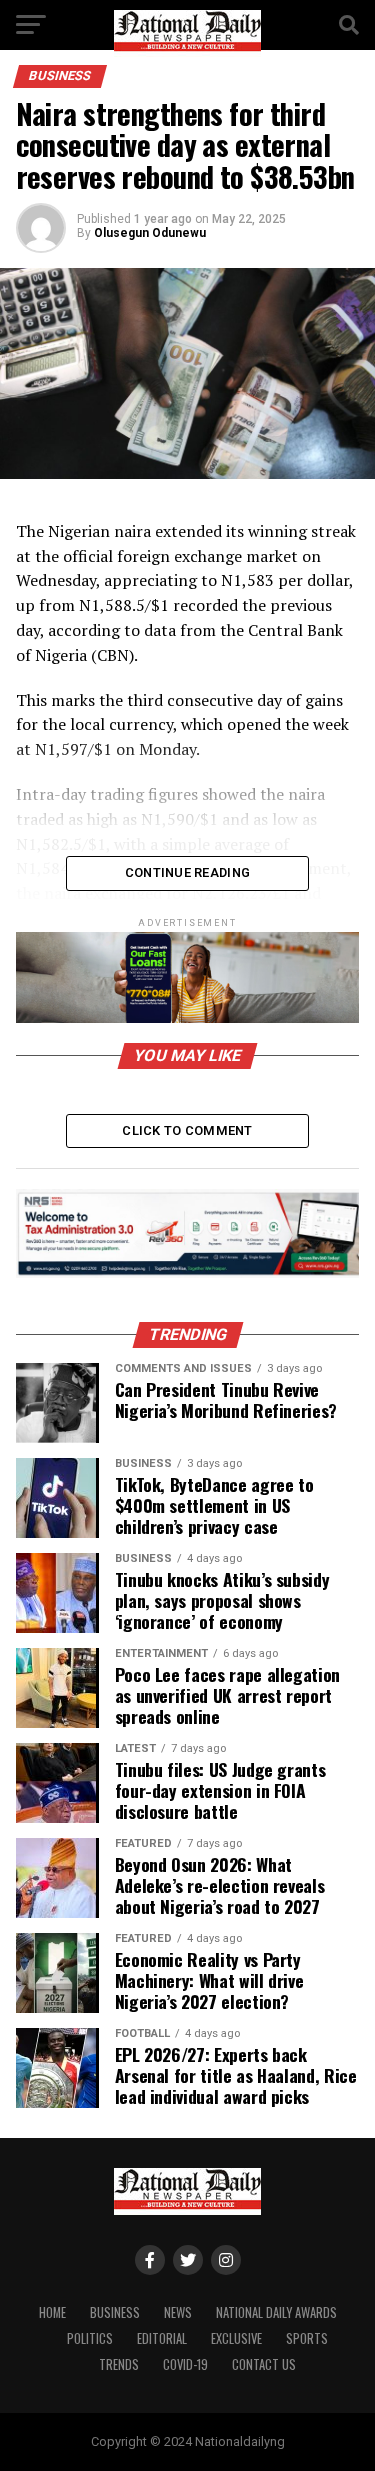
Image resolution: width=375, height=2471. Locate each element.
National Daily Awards (276, 2312)
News (178, 2312)
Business (115, 2312)
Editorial (162, 2338)
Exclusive (236, 2338)
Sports (307, 2338)
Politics (90, 2338)
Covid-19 (185, 2364)
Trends (119, 2364)
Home (52, 2312)
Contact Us (264, 2364)
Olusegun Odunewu (150, 233)
